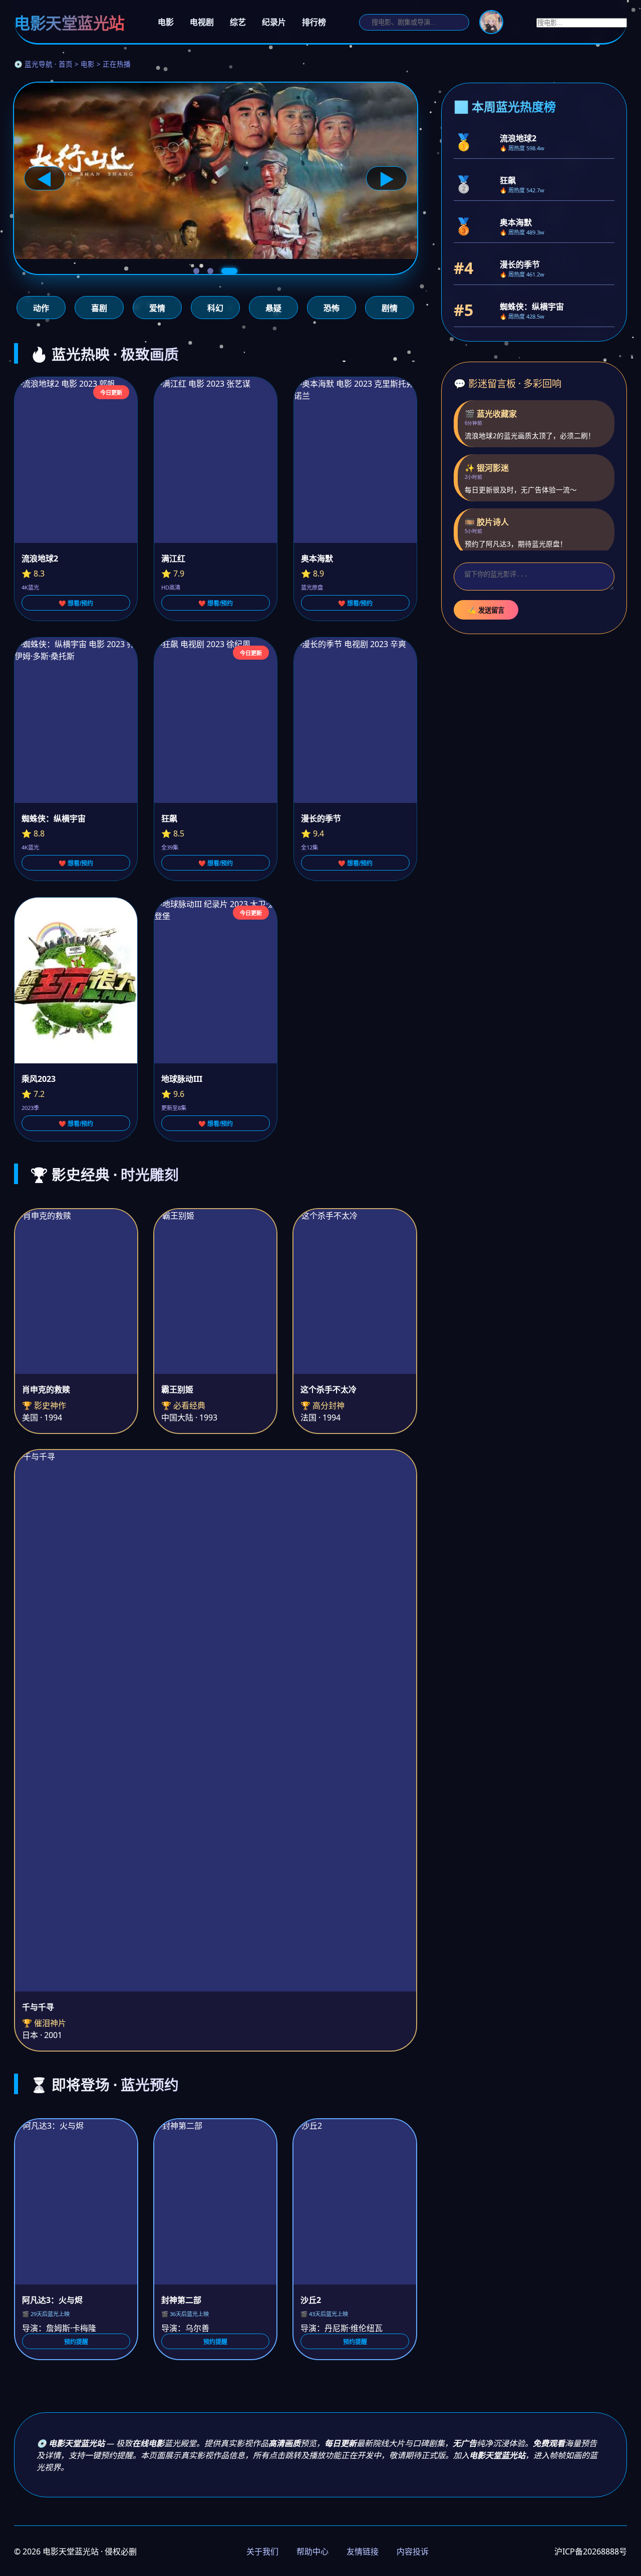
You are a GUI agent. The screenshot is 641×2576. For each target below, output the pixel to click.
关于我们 (262, 2551)
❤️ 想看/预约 (76, 604)
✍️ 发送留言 (486, 610)
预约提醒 (76, 2342)
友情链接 (363, 2551)
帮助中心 (312, 2551)
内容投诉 (413, 2551)
